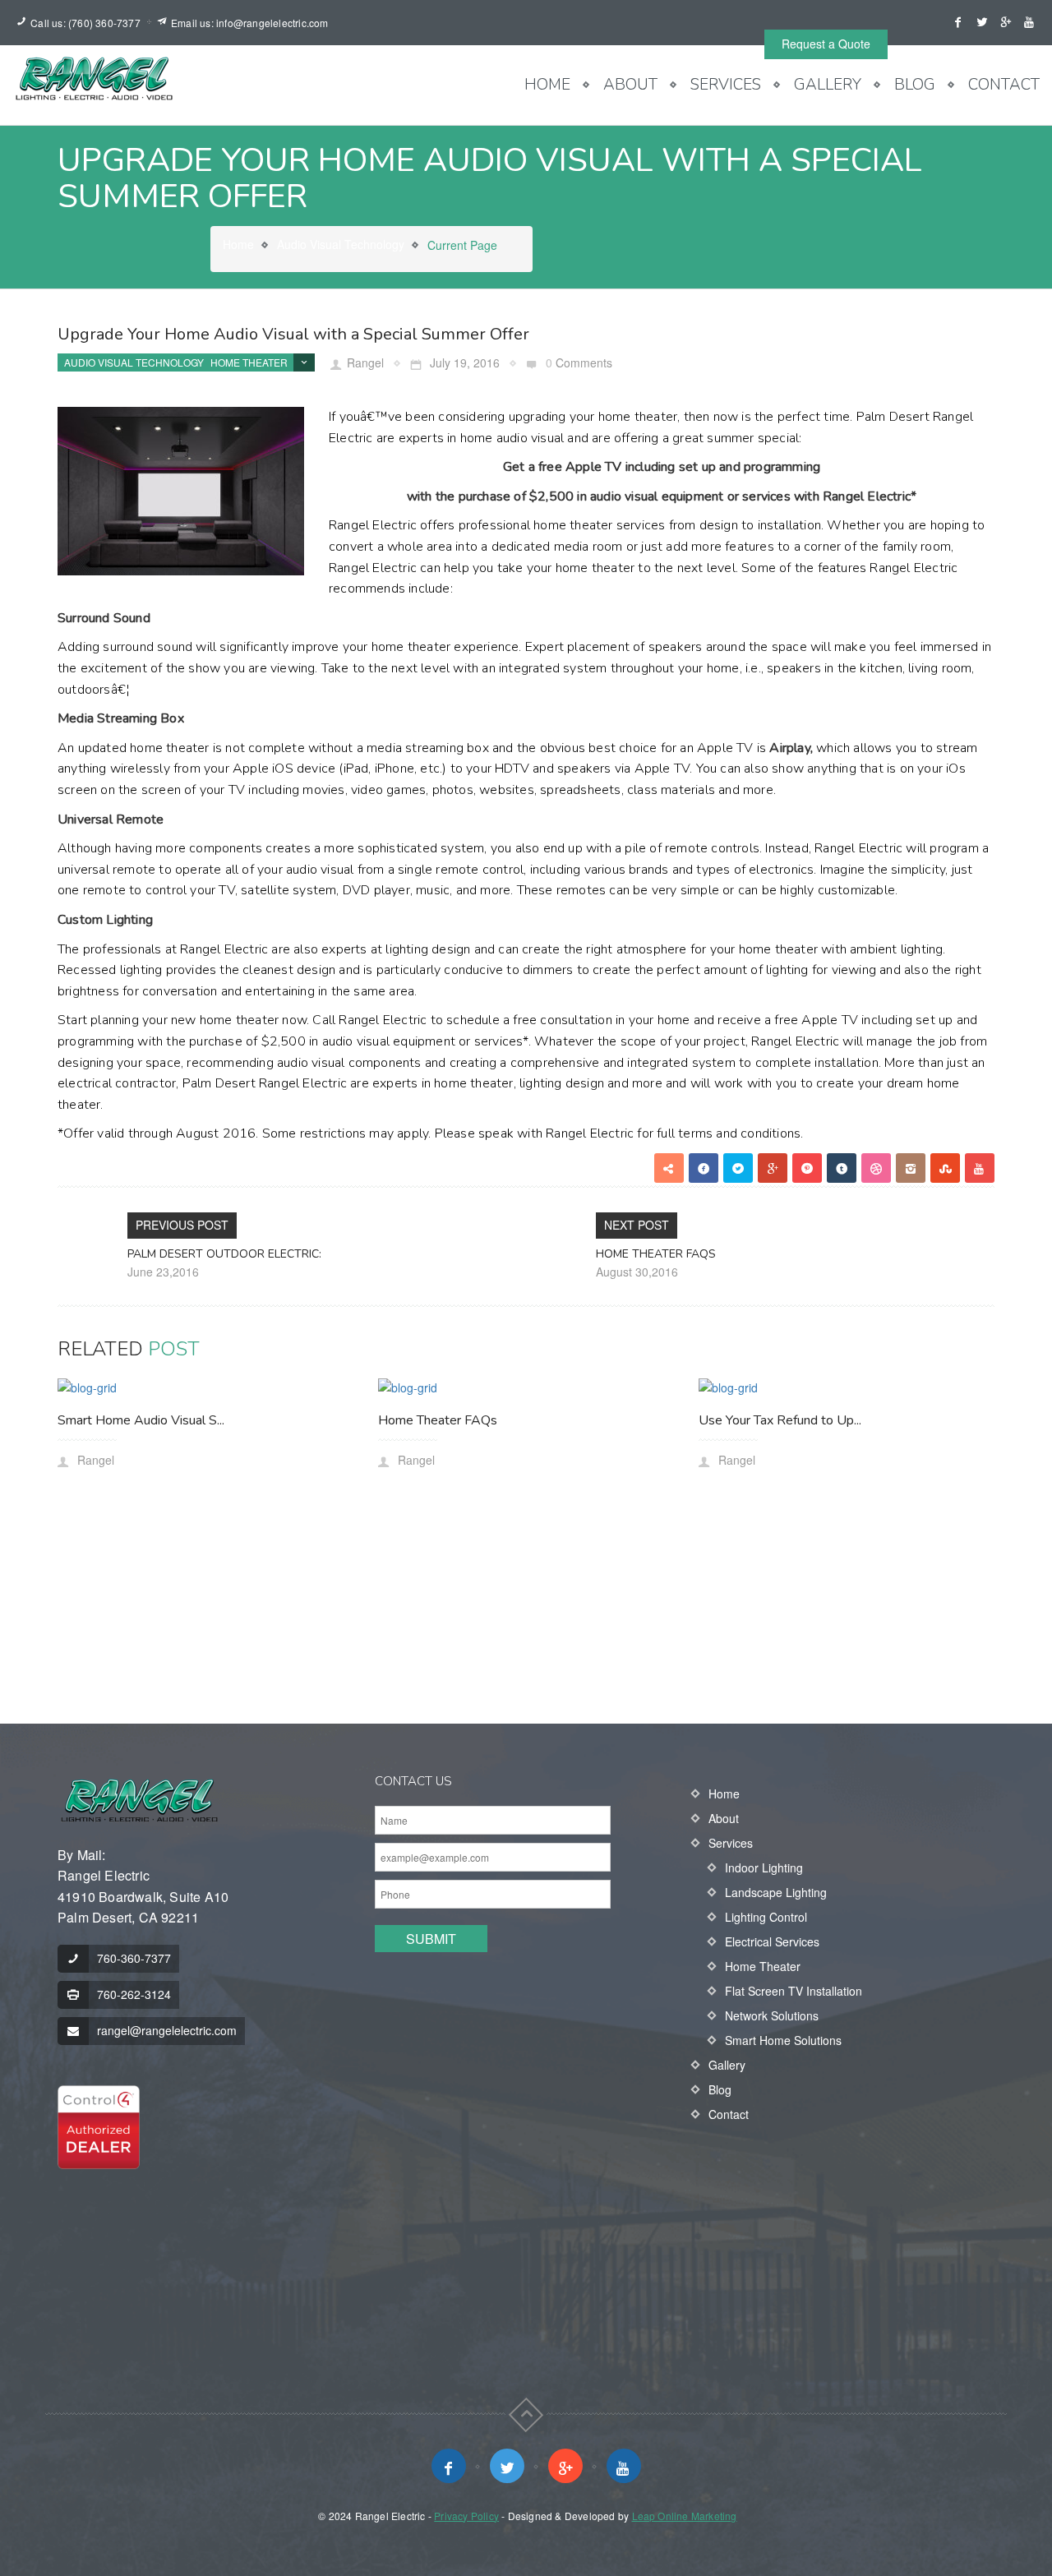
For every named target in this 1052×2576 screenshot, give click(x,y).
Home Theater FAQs (656, 1254)
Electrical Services (772, 1941)
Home (547, 85)
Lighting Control (766, 1917)
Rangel (365, 362)
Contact (1004, 85)
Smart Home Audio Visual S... (141, 1420)
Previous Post (182, 1225)
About (630, 85)
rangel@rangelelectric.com (167, 2030)
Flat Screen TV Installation (794, 1991)
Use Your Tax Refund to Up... (780, 1420)
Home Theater (249, 362)
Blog (915, 85)
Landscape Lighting (776, 1892)
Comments (584, 362)
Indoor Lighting (764, 1867)
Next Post (637, 1225)
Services (726, 85)
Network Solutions (772, 2015)
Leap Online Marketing (685, 2516)
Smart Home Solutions (783, 2040)
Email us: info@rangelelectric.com (250, 23)
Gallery (828, 85)
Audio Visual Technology (341, 244)
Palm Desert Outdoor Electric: (224, 1254)
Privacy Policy (466, 2516)
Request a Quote (826, 44)
